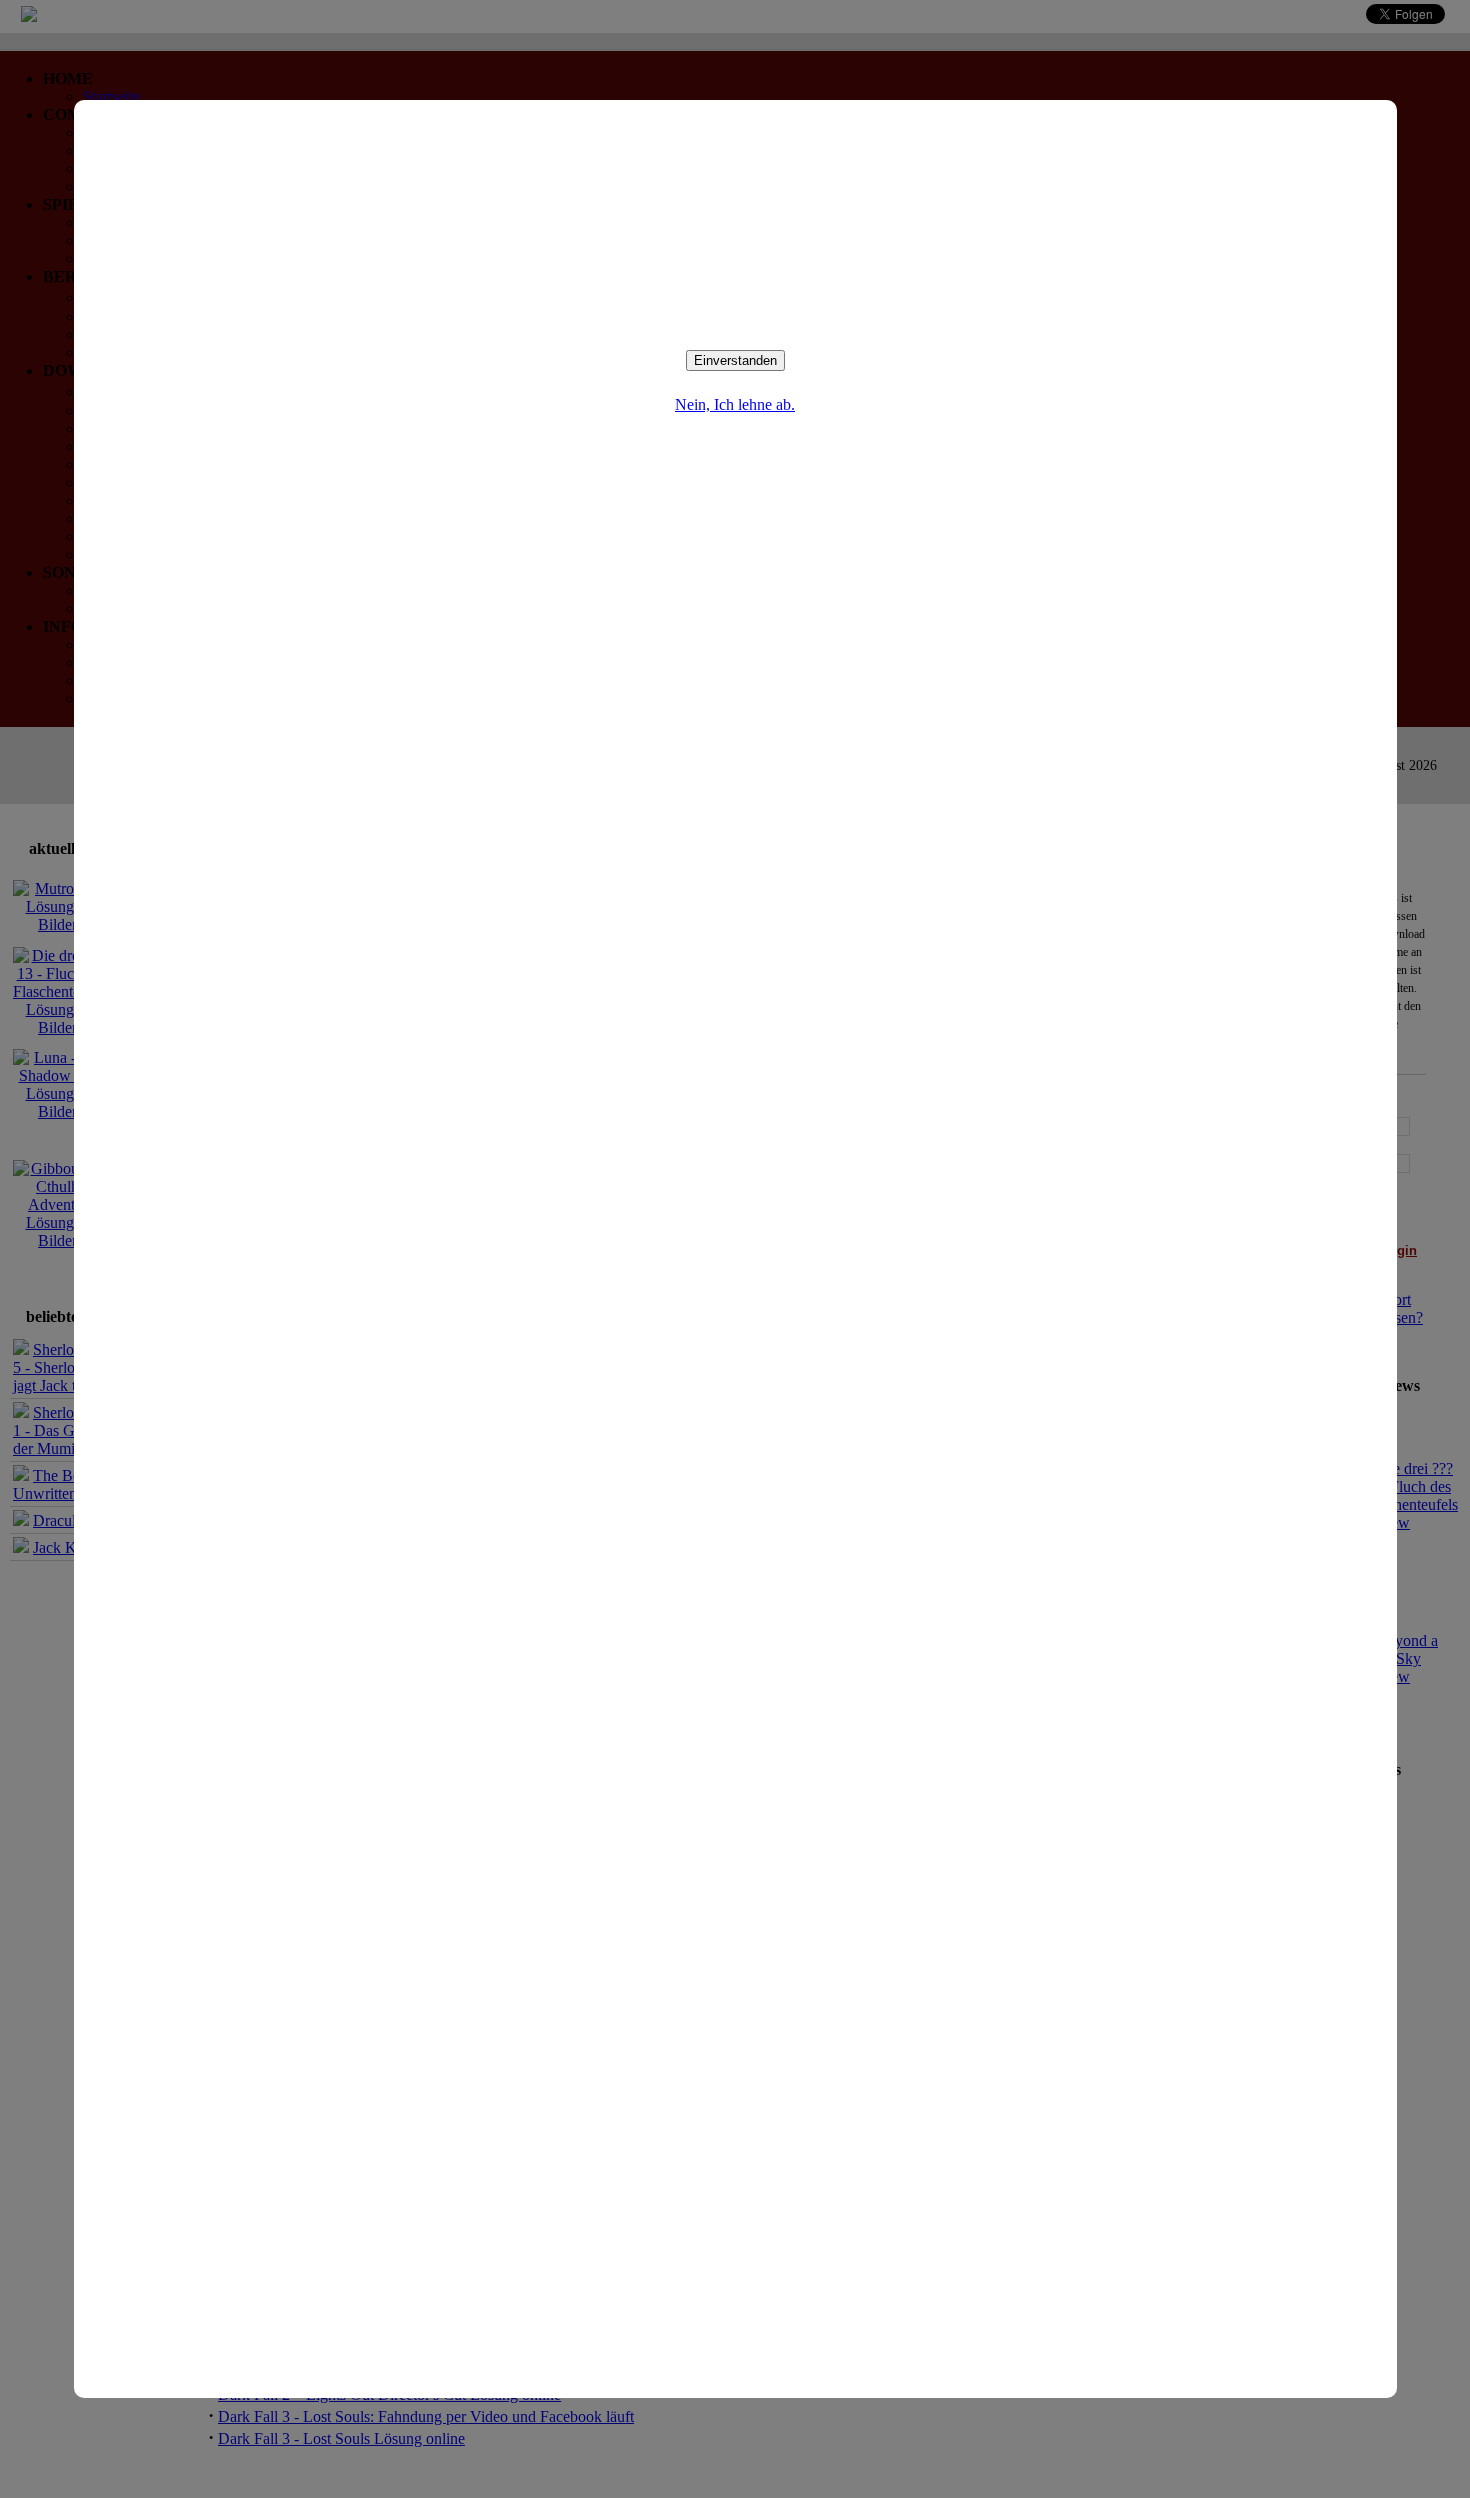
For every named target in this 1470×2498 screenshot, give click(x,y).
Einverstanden (735, 360)
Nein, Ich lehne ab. (735, 404)
